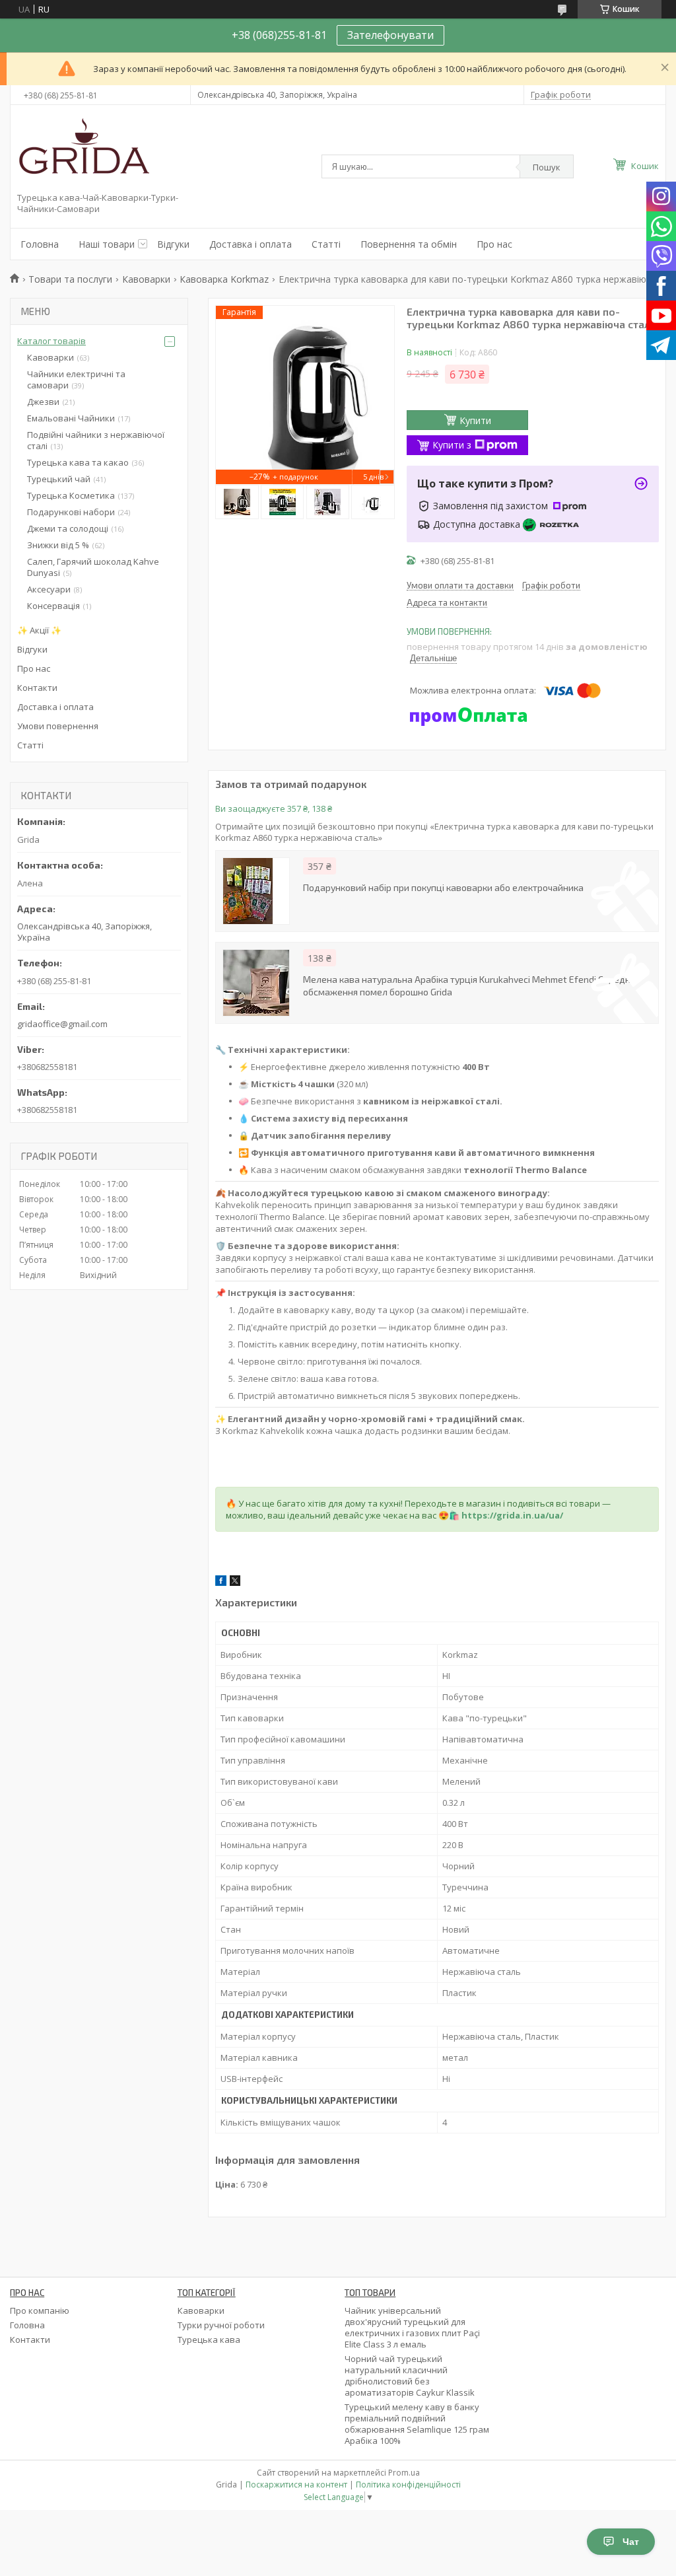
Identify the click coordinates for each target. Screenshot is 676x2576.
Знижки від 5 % (58, 545)
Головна (40, 244)
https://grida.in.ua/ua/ (512, 1515)
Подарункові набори (71, 512)
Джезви (43, 402)
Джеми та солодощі (68, 528)
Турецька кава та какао (78, 462)
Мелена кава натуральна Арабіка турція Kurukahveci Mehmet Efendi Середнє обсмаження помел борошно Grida (469, 985)
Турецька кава (209, 2340)
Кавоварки (146, 279)
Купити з (452, 445)
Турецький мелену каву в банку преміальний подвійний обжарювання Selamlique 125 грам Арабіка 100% (417, 2424)
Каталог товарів (51, 341)
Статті (326, 244)
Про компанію (40, 2310)
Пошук (547, 167)
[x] (235, 1583)
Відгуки (173, 244)
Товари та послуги (70, 279)
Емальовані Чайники (71, 418)
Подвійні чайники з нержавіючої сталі (96, 440)
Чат (631, 2542)
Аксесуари (49, 589)
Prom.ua (404, 2473)
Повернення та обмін (409, 244)
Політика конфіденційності (408, 2485)
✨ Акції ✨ (39, 630)
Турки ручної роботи (221, 2325)
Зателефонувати (390, 35)
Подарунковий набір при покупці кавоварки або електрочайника (443, 887)
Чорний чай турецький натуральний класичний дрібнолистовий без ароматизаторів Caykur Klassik (410, 2376)
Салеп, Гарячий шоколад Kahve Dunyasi (93, 567)
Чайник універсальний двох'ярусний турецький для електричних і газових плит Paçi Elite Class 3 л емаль (412, 2327)
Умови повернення (58, 726)
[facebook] (221, 1583)
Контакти (37, 688)
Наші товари (107, 244)
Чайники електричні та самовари (76, 379)
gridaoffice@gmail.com (62, 1024)
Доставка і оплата (251, 244)
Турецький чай (59, 479)
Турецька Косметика (71, 495)
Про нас (494, 244)
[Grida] (83, 151)
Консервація (53, 606)
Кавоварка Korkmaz (224, 279)
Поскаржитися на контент (296, 2485)
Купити (475, 420)
